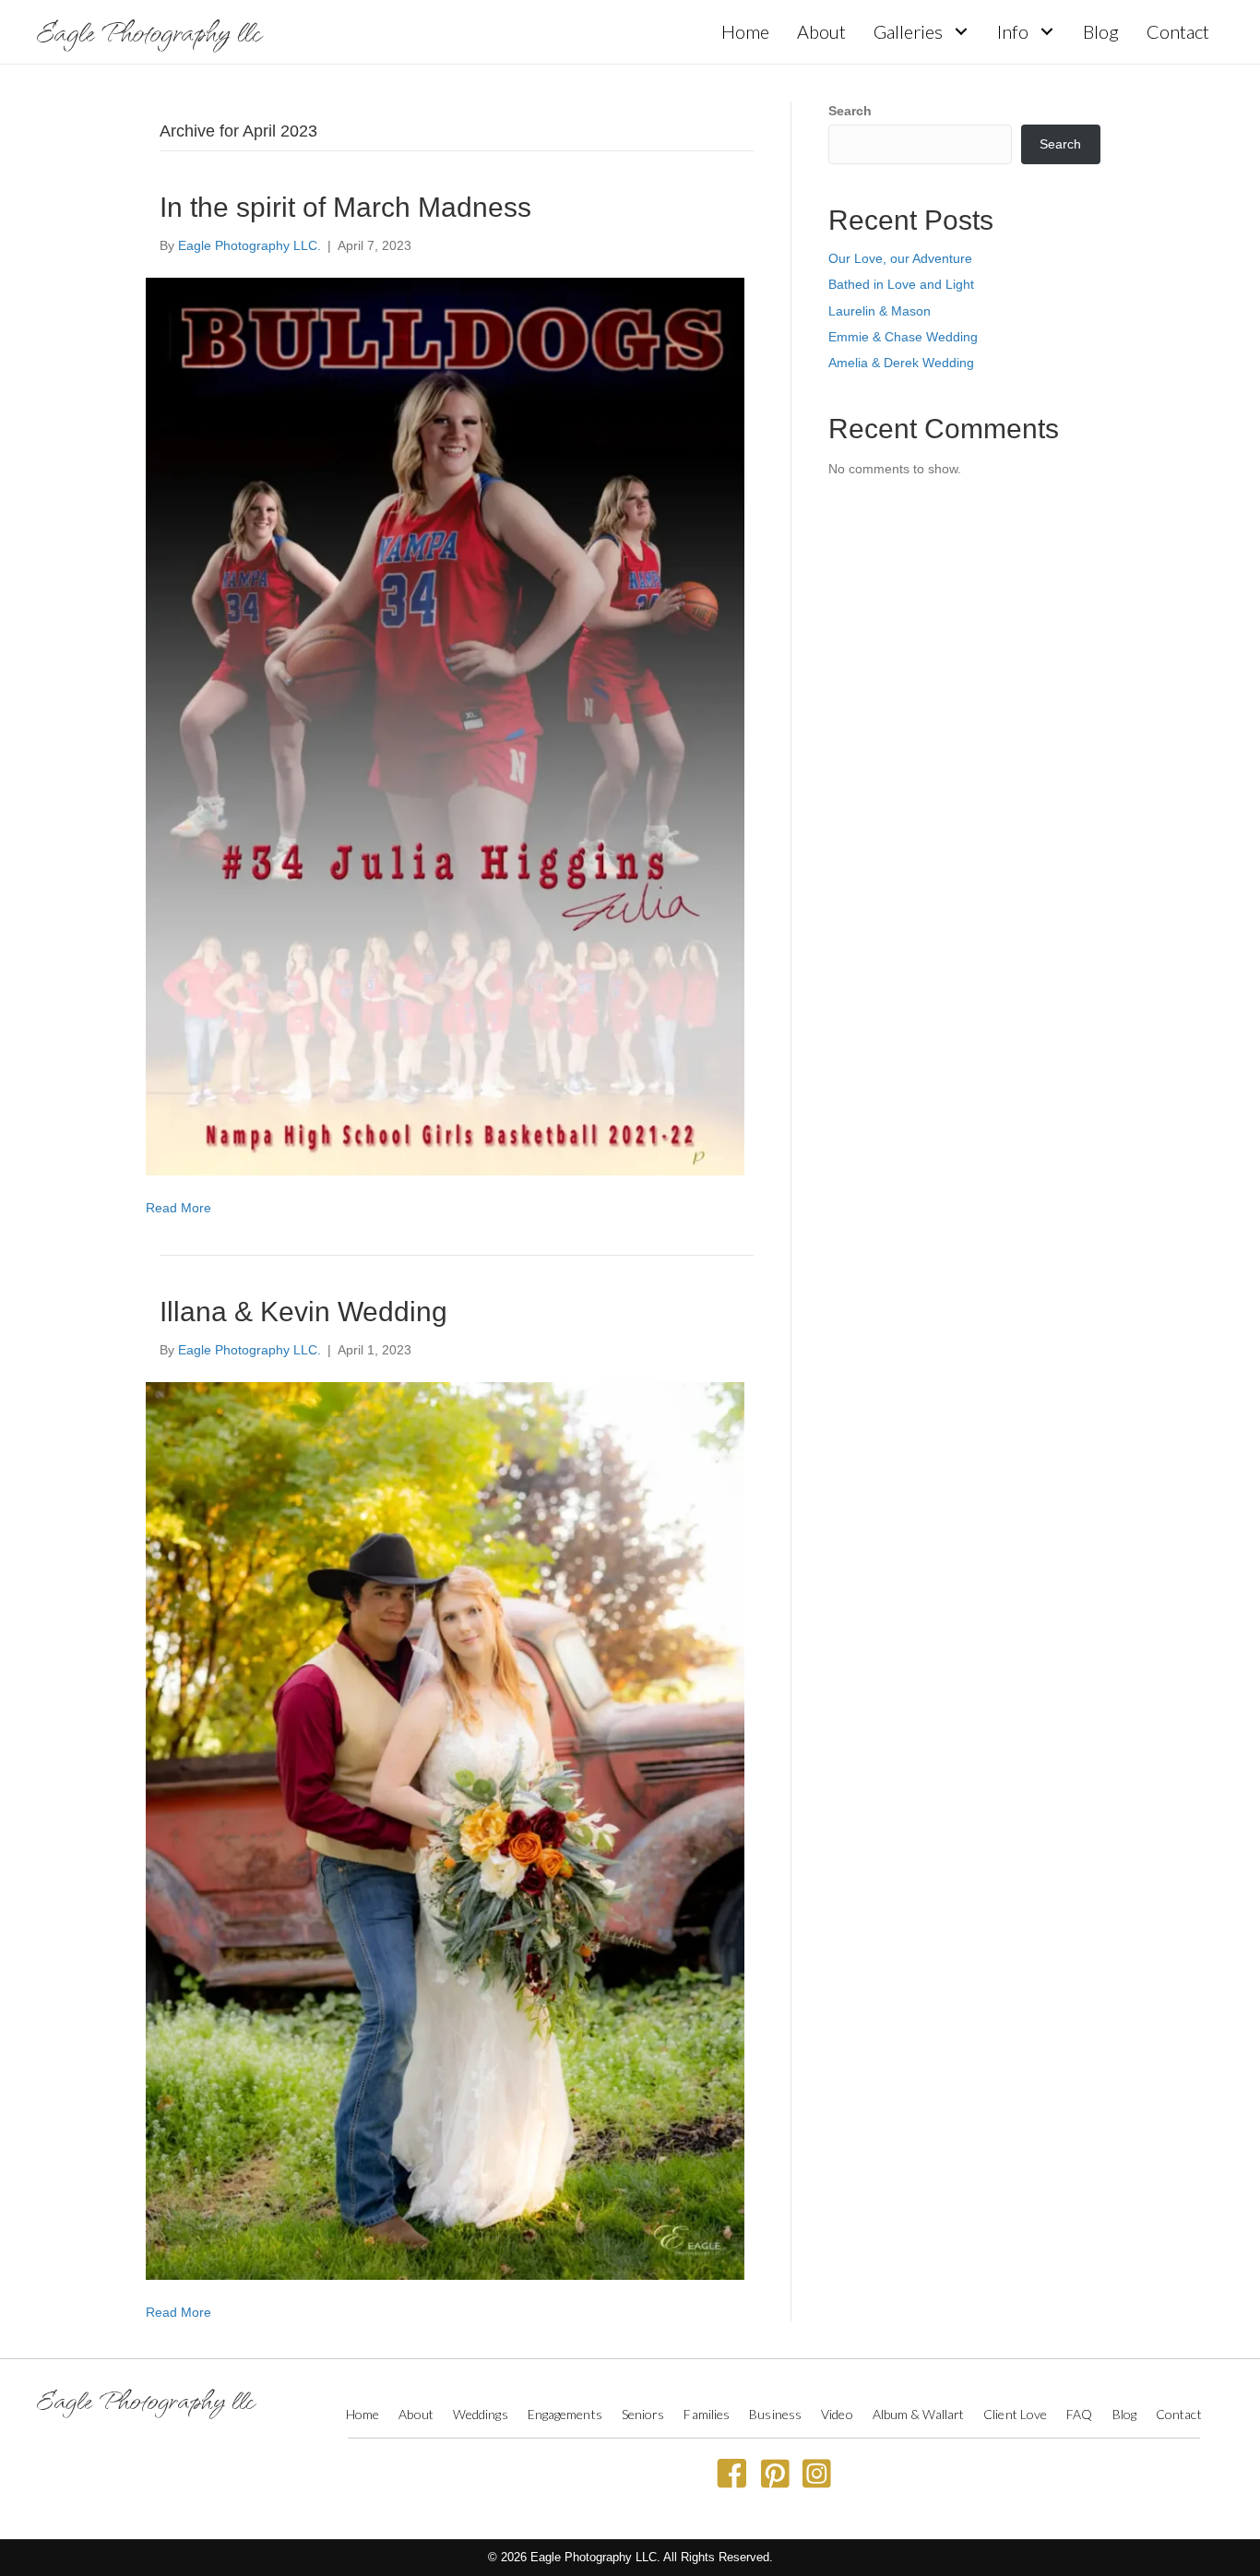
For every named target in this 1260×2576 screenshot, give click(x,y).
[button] (961, 32)
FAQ (1079, 2414)
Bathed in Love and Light (901, 284)
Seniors (643, 2414)
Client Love (1015, 2414)
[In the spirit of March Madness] (445, 726)
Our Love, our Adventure (900, 258)
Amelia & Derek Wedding (901, 363)
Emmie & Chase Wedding (903, 337)
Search (850, 111)
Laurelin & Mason (880, 311)
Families (707, 2414)
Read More (178, 1208)
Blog (1124, 2414)
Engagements (565, 2414)
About (416, 2414)
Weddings (481, 2414)
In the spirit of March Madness (345, 207)
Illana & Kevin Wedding (303, 1312)
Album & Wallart (919, 2414)
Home (363, 2414)
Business (775, 2414)
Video (837, 2414)
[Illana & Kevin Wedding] (445, 1830)
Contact (1179, 2414)
